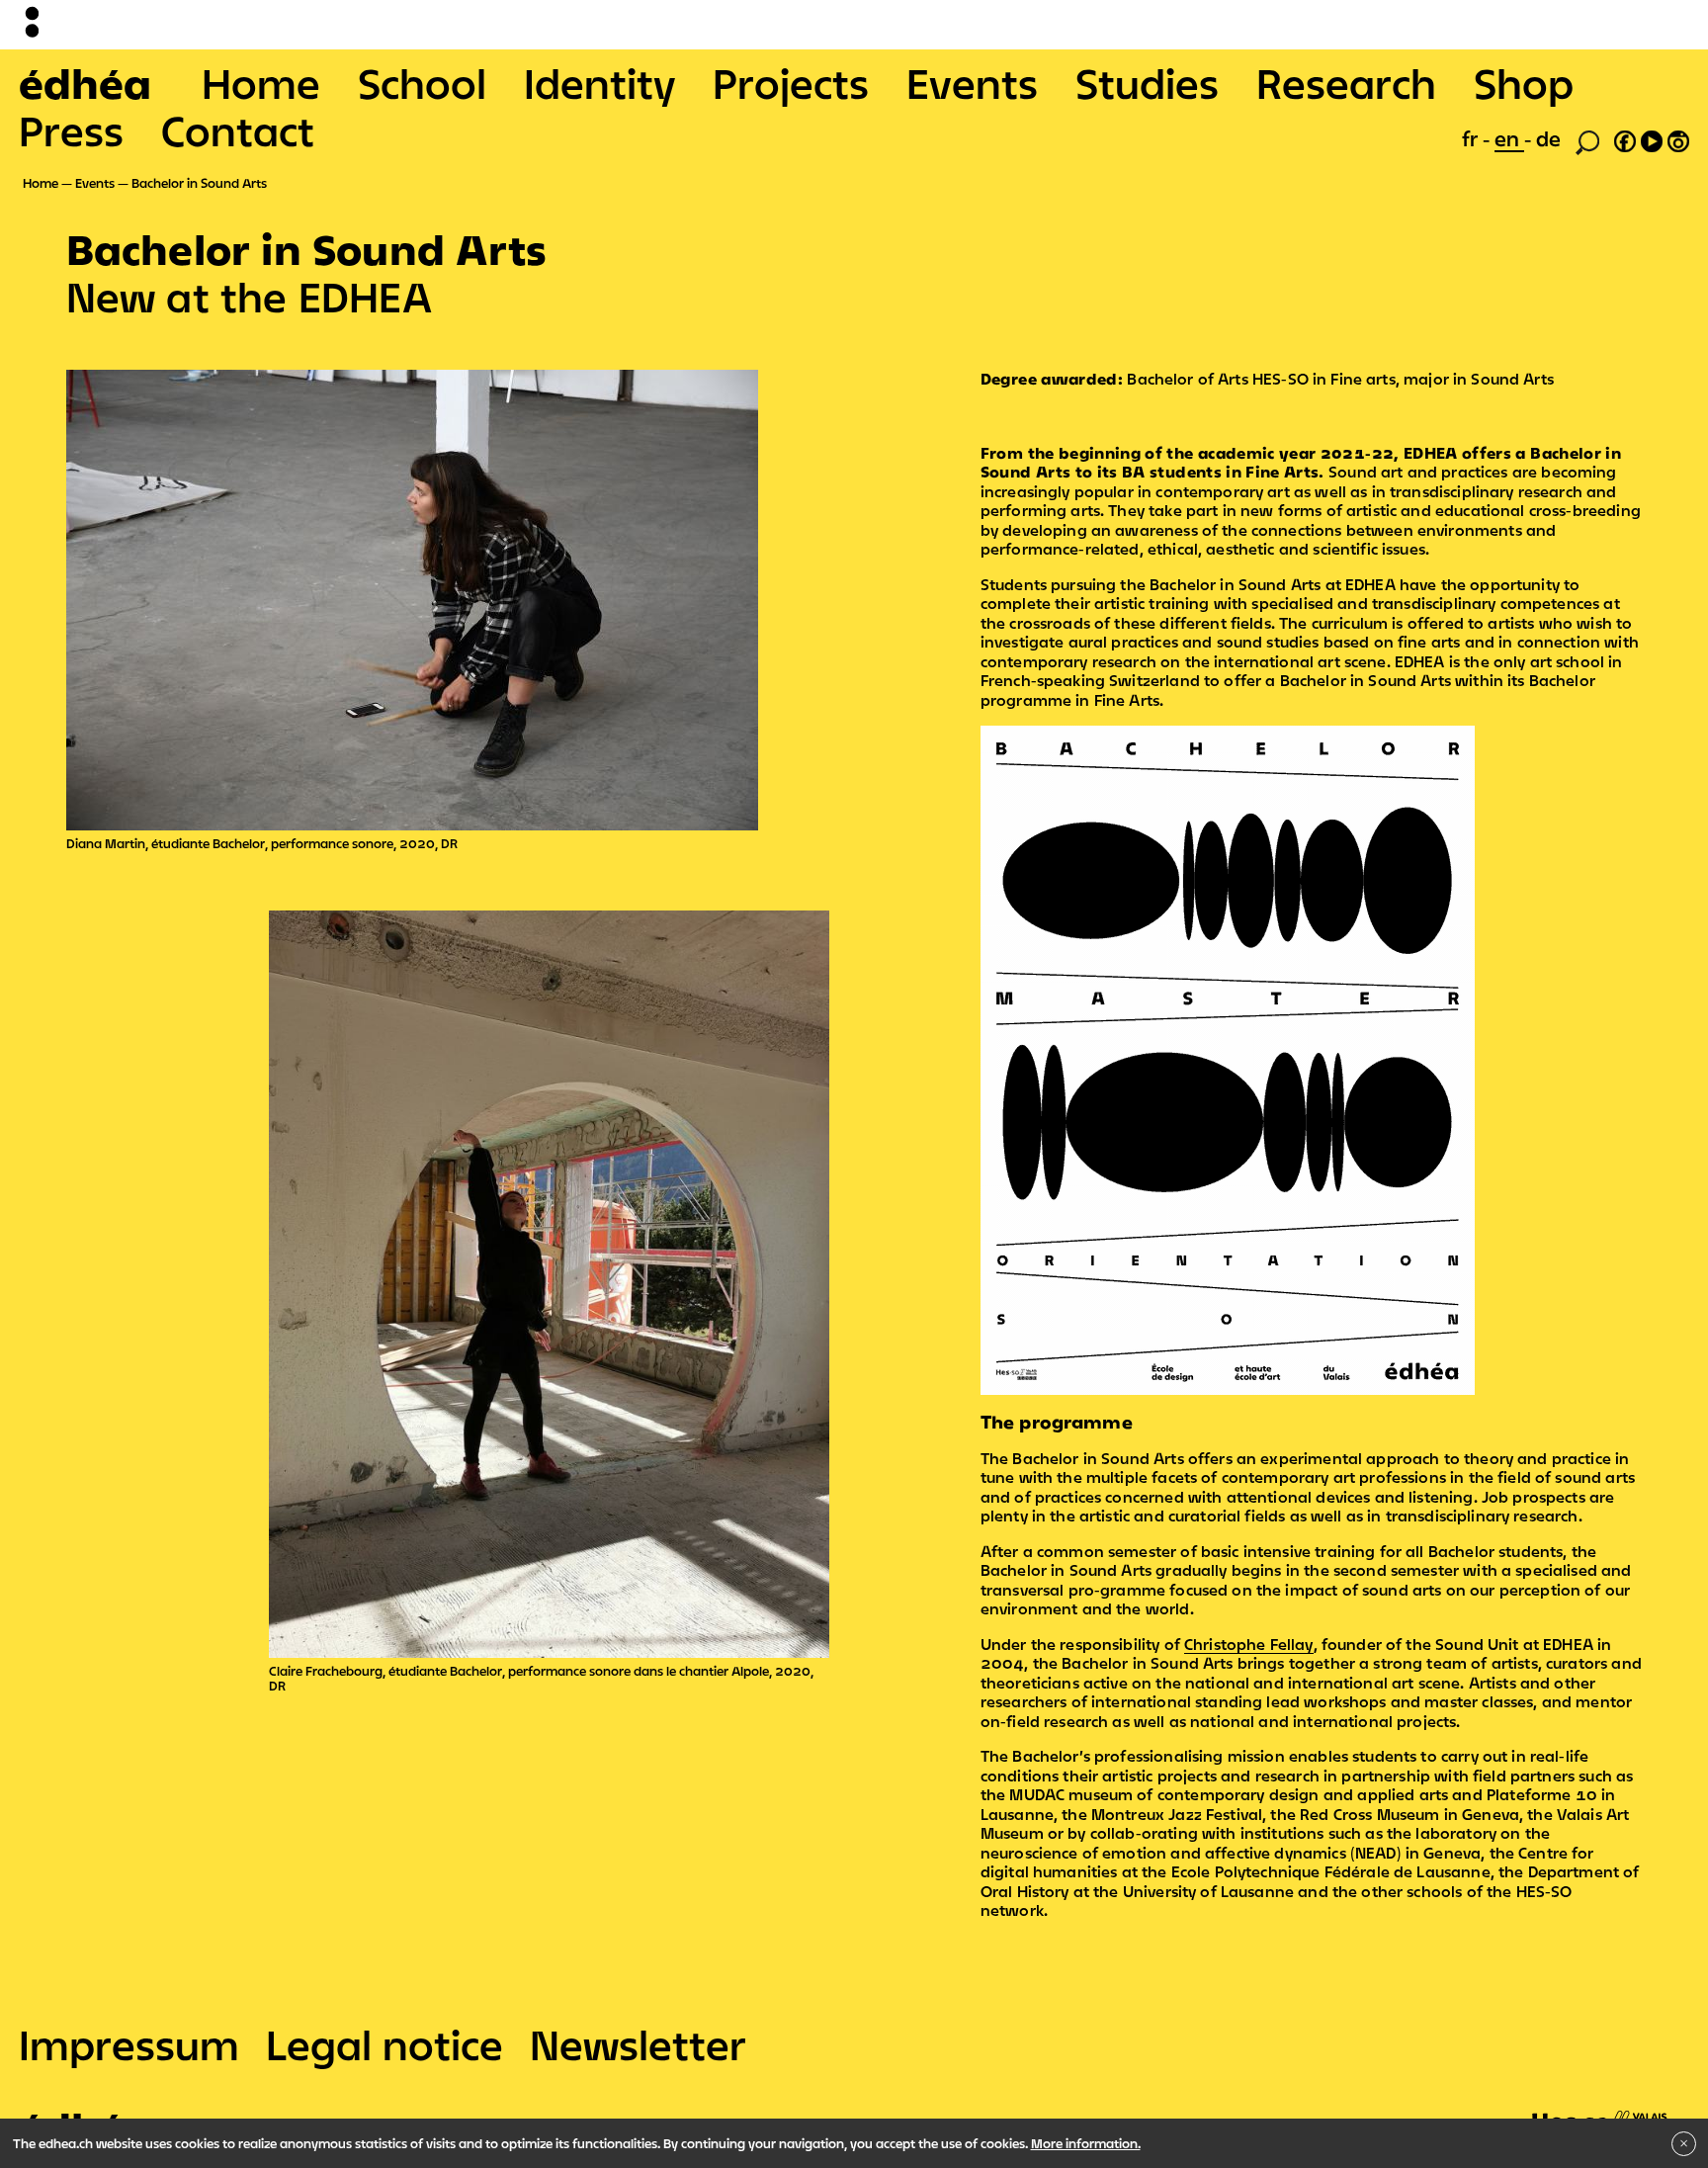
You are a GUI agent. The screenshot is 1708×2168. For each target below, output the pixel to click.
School (422, 83)
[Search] (1587, 140)
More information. (1086, 2143)
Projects (791, 83)
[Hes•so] (1600, 2110)
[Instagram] (1678, 138)
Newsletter (638, 2044)
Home (261, 83)
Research (1346, 83)
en (1509, 138)
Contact (238, 130)
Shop (1524, 83)
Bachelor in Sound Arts (199, 183)
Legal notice (384, 2044)
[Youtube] (1652, 138)
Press (71, 130)
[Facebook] (1625, 138)
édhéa (85, 83)
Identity (599, 83)
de (1548, 138)
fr (1472, 138)
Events (972, 83)
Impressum (129, 2044)
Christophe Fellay (1249, 1644)
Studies (1147, 83)
